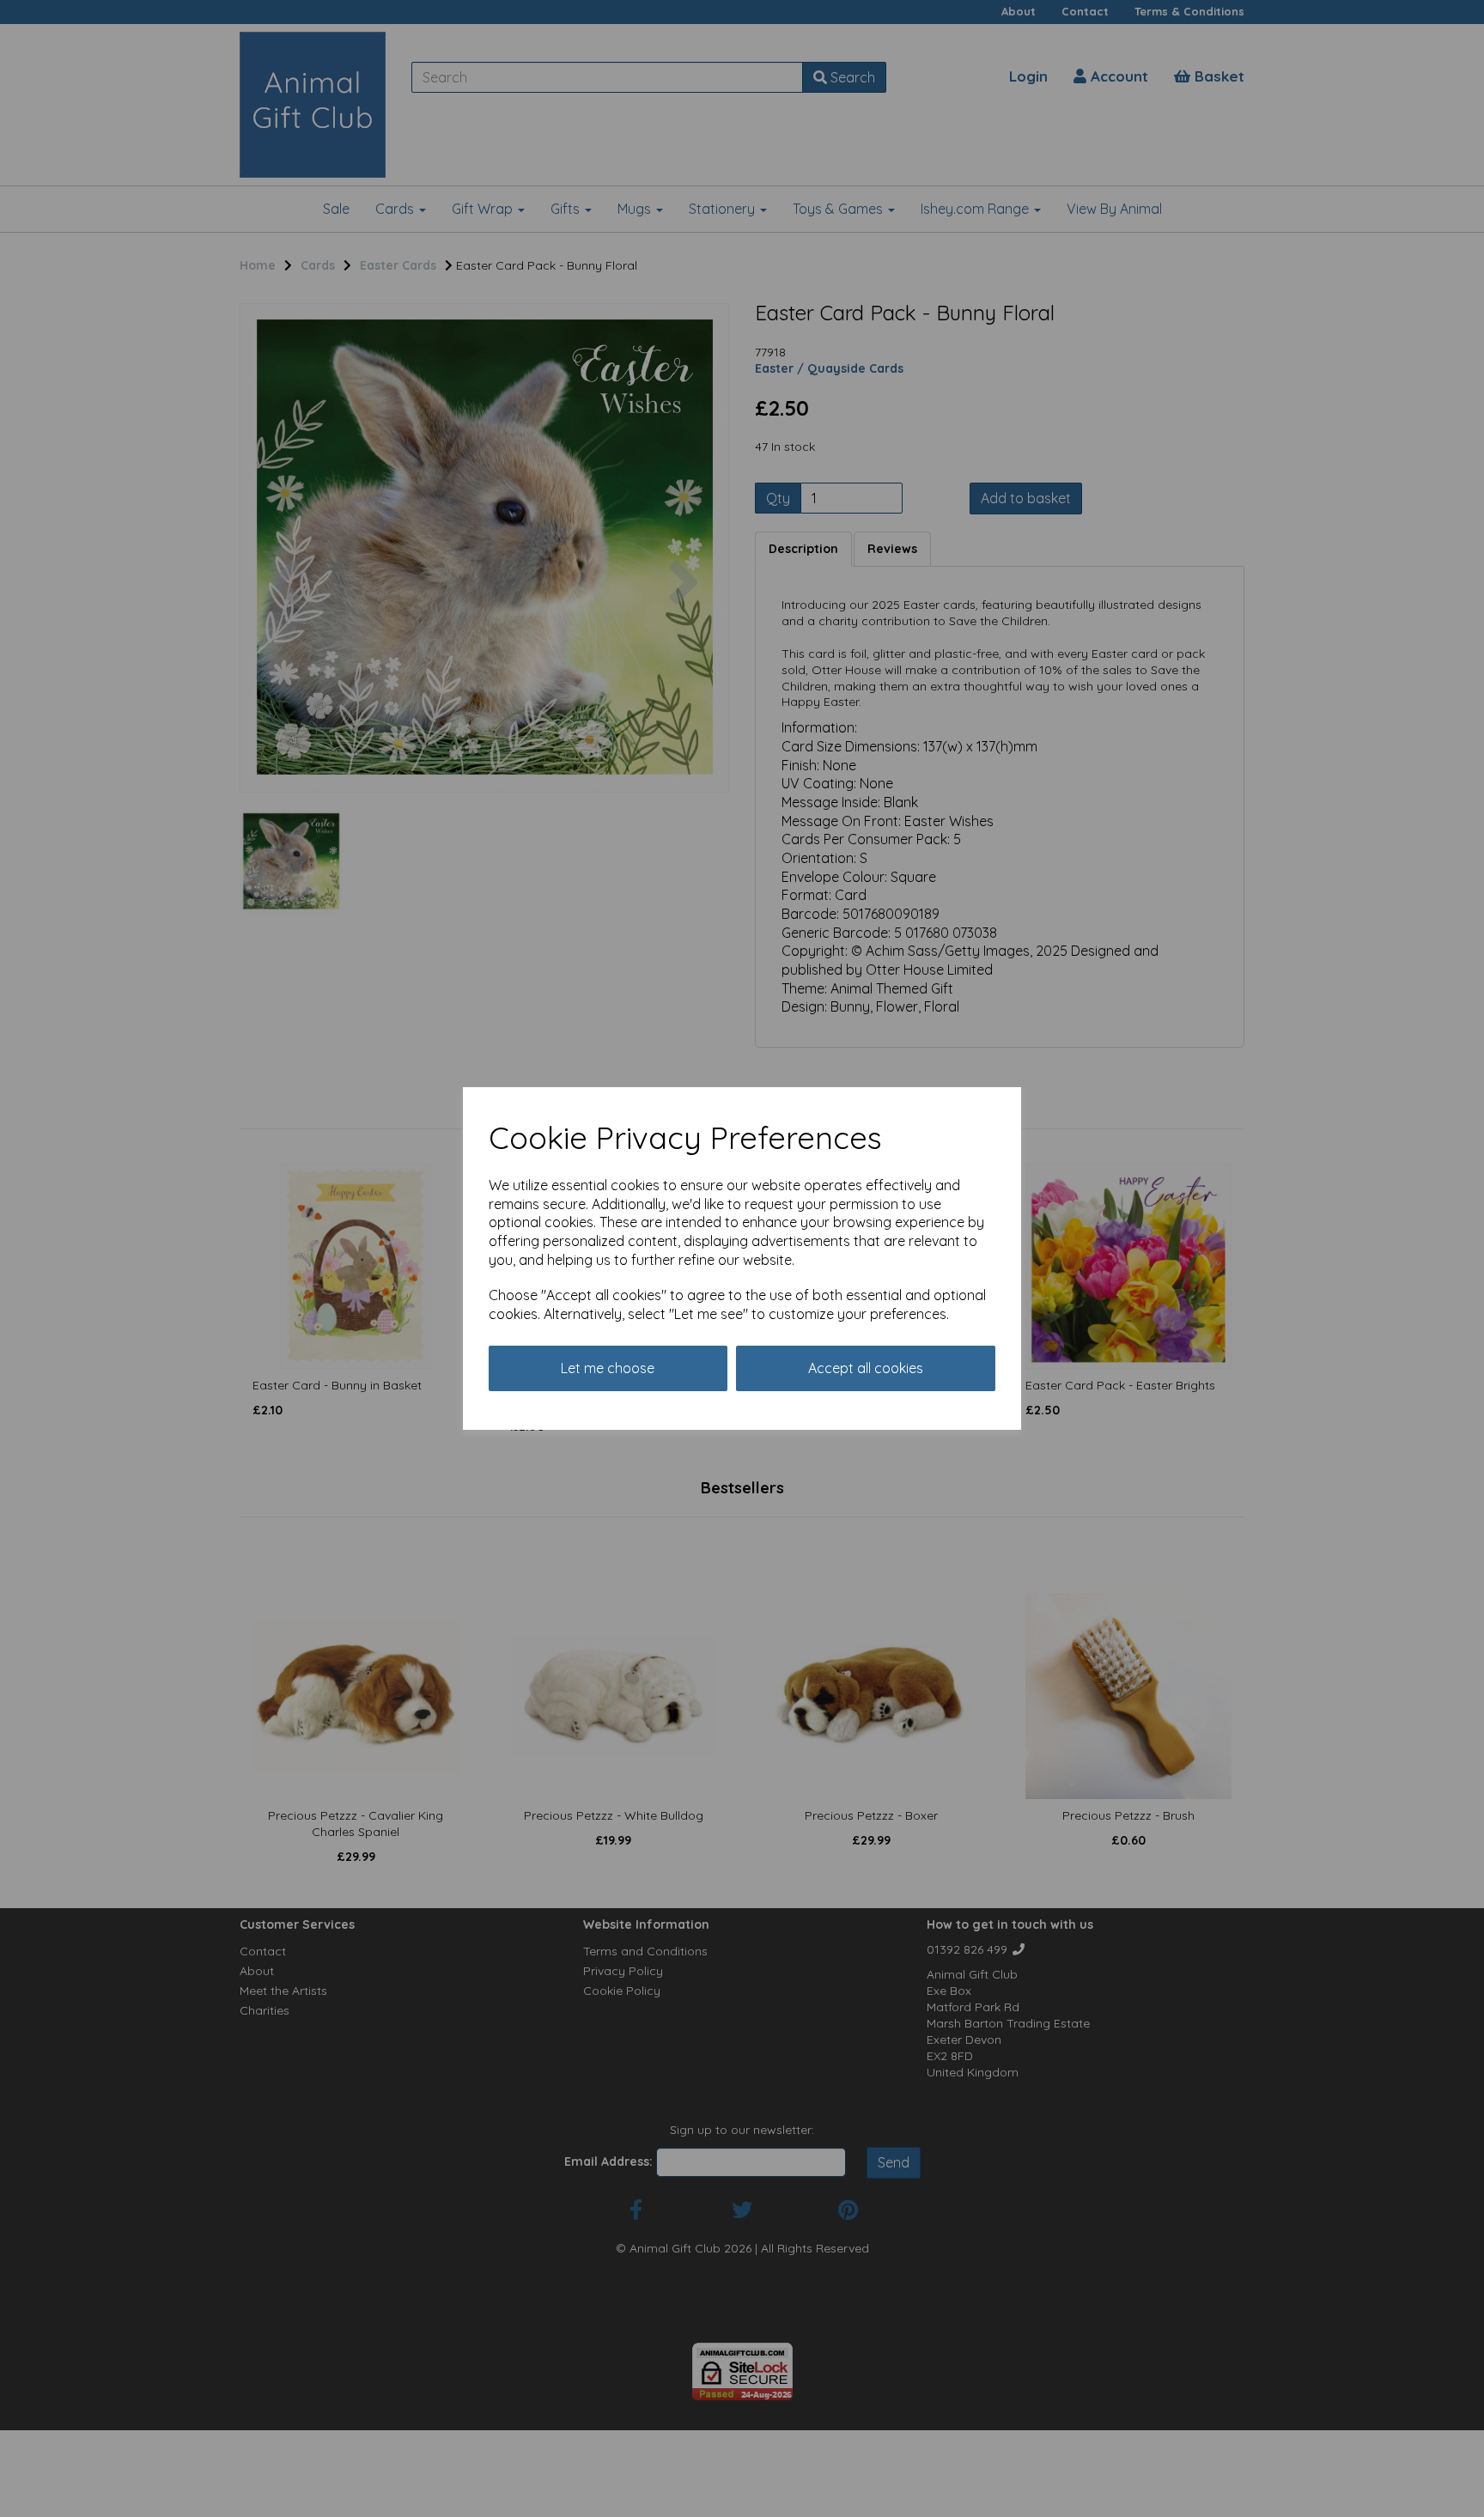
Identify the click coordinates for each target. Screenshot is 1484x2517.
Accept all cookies (866, 1368)
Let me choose (608, 1368)
